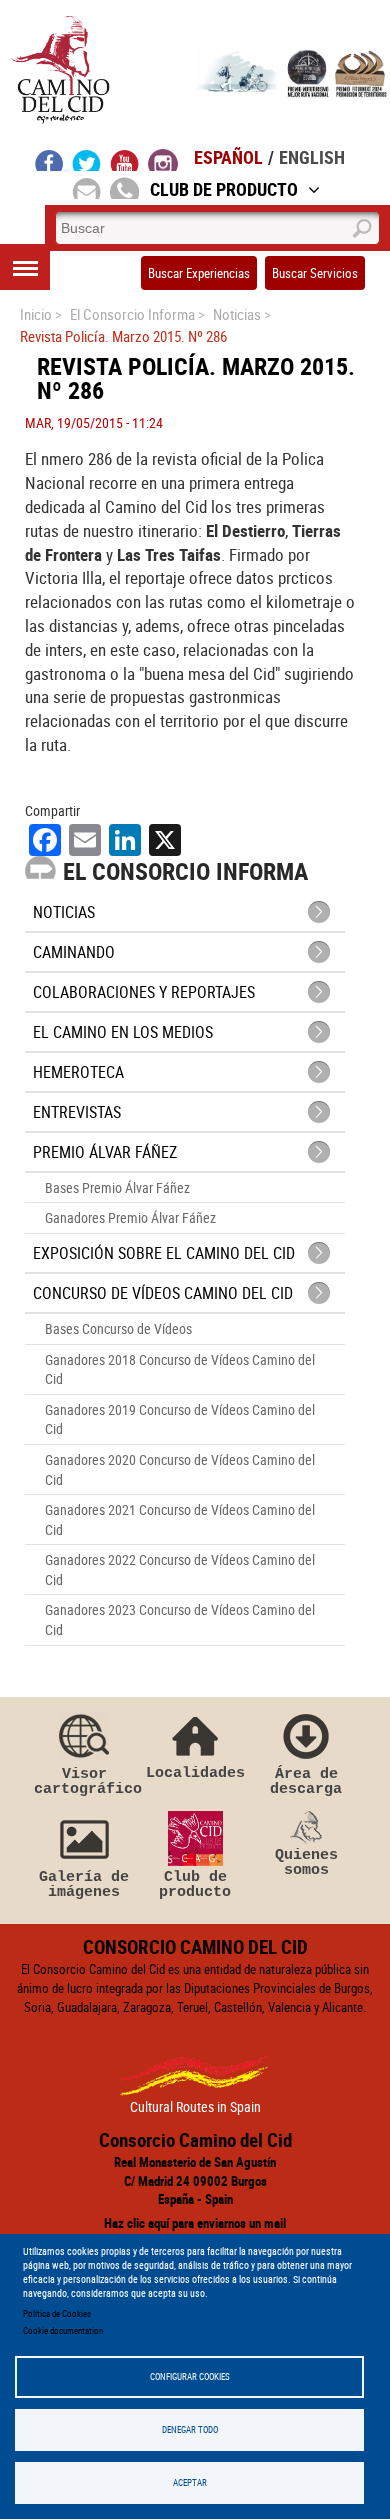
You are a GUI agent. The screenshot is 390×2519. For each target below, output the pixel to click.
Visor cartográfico (84, 1781)
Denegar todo (190, 2429)
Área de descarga (306, 1781)
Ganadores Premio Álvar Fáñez (130, 1217)
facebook (49, 160)
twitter (87, 160)
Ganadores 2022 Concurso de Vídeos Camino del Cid (180, 1569)
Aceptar (190, 2482)
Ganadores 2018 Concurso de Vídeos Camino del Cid (180, 1369)
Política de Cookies (57, 2313)
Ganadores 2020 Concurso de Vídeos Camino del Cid (180, 1469)
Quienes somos (306, 1862)
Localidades (195, 1772)
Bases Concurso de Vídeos (118, 1328)
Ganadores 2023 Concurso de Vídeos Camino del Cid (180, 1619)
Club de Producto (224, 189)
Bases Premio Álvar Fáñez (117, 1187)
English (312, 157)
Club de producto (195, 1884)
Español (228, 157)
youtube (125, 160)
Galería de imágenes (84, 1884)
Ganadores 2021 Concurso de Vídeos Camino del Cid (180, 1519)
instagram (163, 160)
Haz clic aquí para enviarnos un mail (195, 2223)
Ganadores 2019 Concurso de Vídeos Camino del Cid (180, 1419)
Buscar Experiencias (199, 273)
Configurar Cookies (190, 2376)
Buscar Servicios (315, 273)
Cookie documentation (63, 2330)
